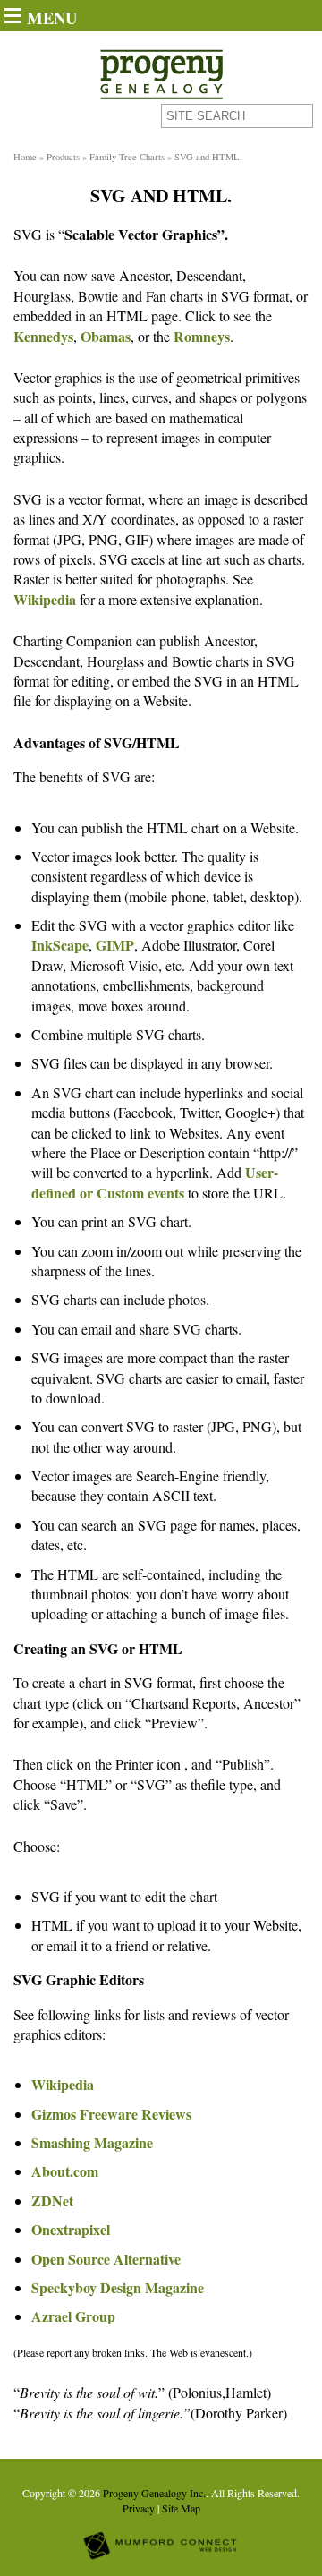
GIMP (115, 945)
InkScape (60, 945)
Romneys (202, 336)
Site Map (181, 2508)
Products (63, 157)
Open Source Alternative (106, 2259)
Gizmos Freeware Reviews (111, 2114)
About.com (65, 2171)
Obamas (106, 336)
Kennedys (43, 336)
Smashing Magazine (92, 2142)
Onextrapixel (71, 2229)
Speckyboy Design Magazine (118, 2287)
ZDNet (52, 2201)
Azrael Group (73, 2316)
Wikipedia (45, 599)
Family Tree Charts (127, 157)
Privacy (139, 2508)
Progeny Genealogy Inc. (154, 2493)
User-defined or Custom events (155, 1182)
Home (25, 157)
